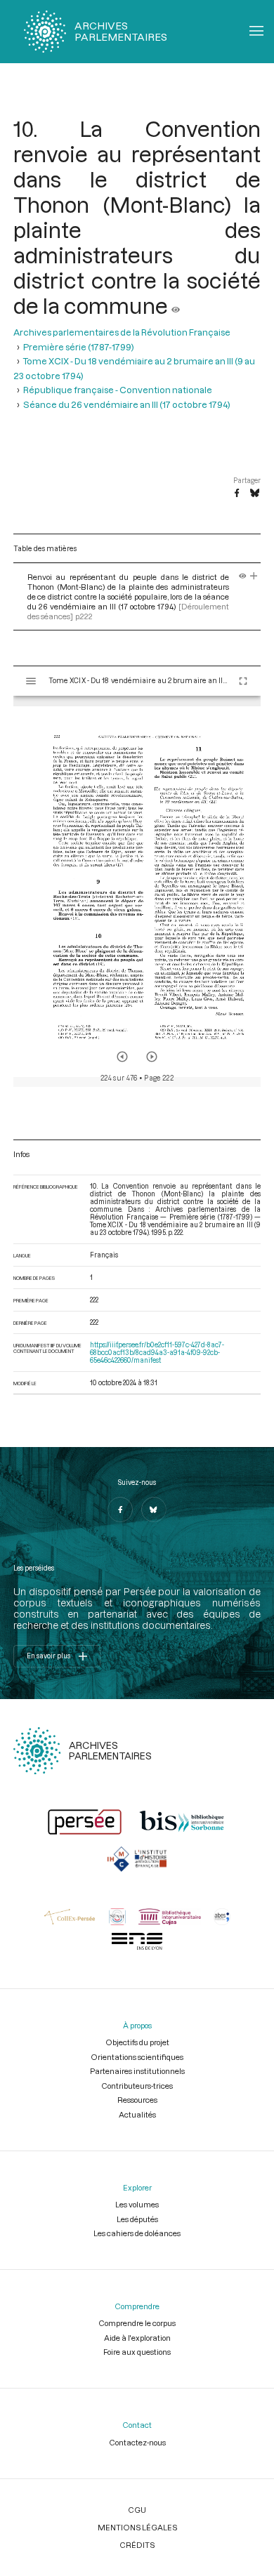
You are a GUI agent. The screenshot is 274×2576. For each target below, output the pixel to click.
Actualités (137, 2114)
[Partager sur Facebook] (237, 494)
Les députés (137, 2219)
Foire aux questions (137, 2352)
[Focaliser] (254, 577)
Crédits (137, 2545)
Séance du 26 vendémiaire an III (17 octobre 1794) (127, 404)
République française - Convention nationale (118, 390)
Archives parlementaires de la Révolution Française (122, 332)
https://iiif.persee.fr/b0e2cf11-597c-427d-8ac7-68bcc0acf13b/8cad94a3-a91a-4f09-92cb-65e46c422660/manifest (157, 1353)
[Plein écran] (243, 681)
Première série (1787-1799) (79, 347)
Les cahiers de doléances (137, 2233)
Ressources (137, 2100)
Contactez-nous (137, 2442)
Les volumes (137, 2204)
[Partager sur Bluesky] (255, 494)
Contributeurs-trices (137, 2086)
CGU (137, 2510)
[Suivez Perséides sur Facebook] (120, 1510)
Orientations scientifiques (137, 2057)
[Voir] (176, 305)
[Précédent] (122, 1057)
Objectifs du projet (137, 2042)
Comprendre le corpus (137, 2323)
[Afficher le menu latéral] (31, 681)
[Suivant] (152, 1057)
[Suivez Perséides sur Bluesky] (154, 1510)
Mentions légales (137, 2527)
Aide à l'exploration (137, 2338)
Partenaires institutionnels (137, 2071)
